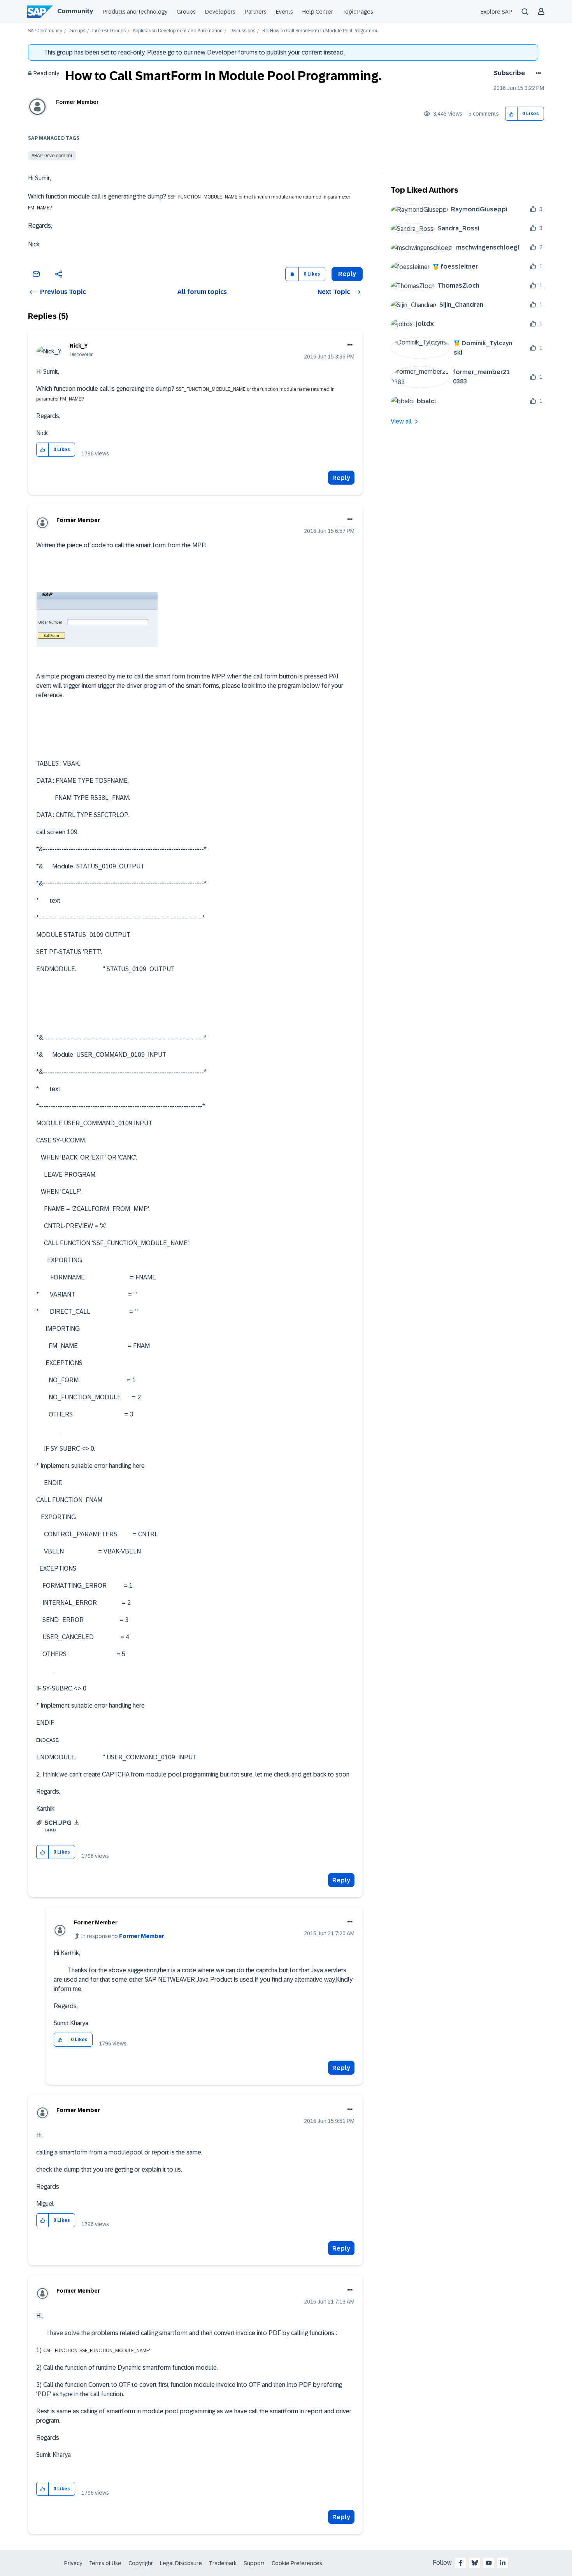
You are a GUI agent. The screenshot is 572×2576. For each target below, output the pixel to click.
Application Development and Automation (178, 31)
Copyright (141, 2563)
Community (75, 11)
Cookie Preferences (297, 2563)
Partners (256, 12)
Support (254, 2563)
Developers (220, 12)
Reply (341, 478)
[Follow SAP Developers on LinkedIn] (503, 2563)
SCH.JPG (58, 1823)
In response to (123, 1936)
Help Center (318, 12)
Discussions (242, 31)
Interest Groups (109, 31)
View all (401, 421)
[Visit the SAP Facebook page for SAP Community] (461, 2563)
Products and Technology (135, 12)
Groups (186, 12)
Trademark (223, 2563)
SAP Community (45, 31)
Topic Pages (358, 12)
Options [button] (537, 73)
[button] (511, 114)
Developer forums (232, 52)
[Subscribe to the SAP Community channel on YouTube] (489, 2563)
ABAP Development (52, 156)
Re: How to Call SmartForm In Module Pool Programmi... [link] (321, 31)
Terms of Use (105, 2563)
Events (284, 12)
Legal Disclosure (181, 2563)
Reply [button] (347, 274)
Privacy (73, 2563)
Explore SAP (496, 12)
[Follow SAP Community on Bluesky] (475, 2563)
